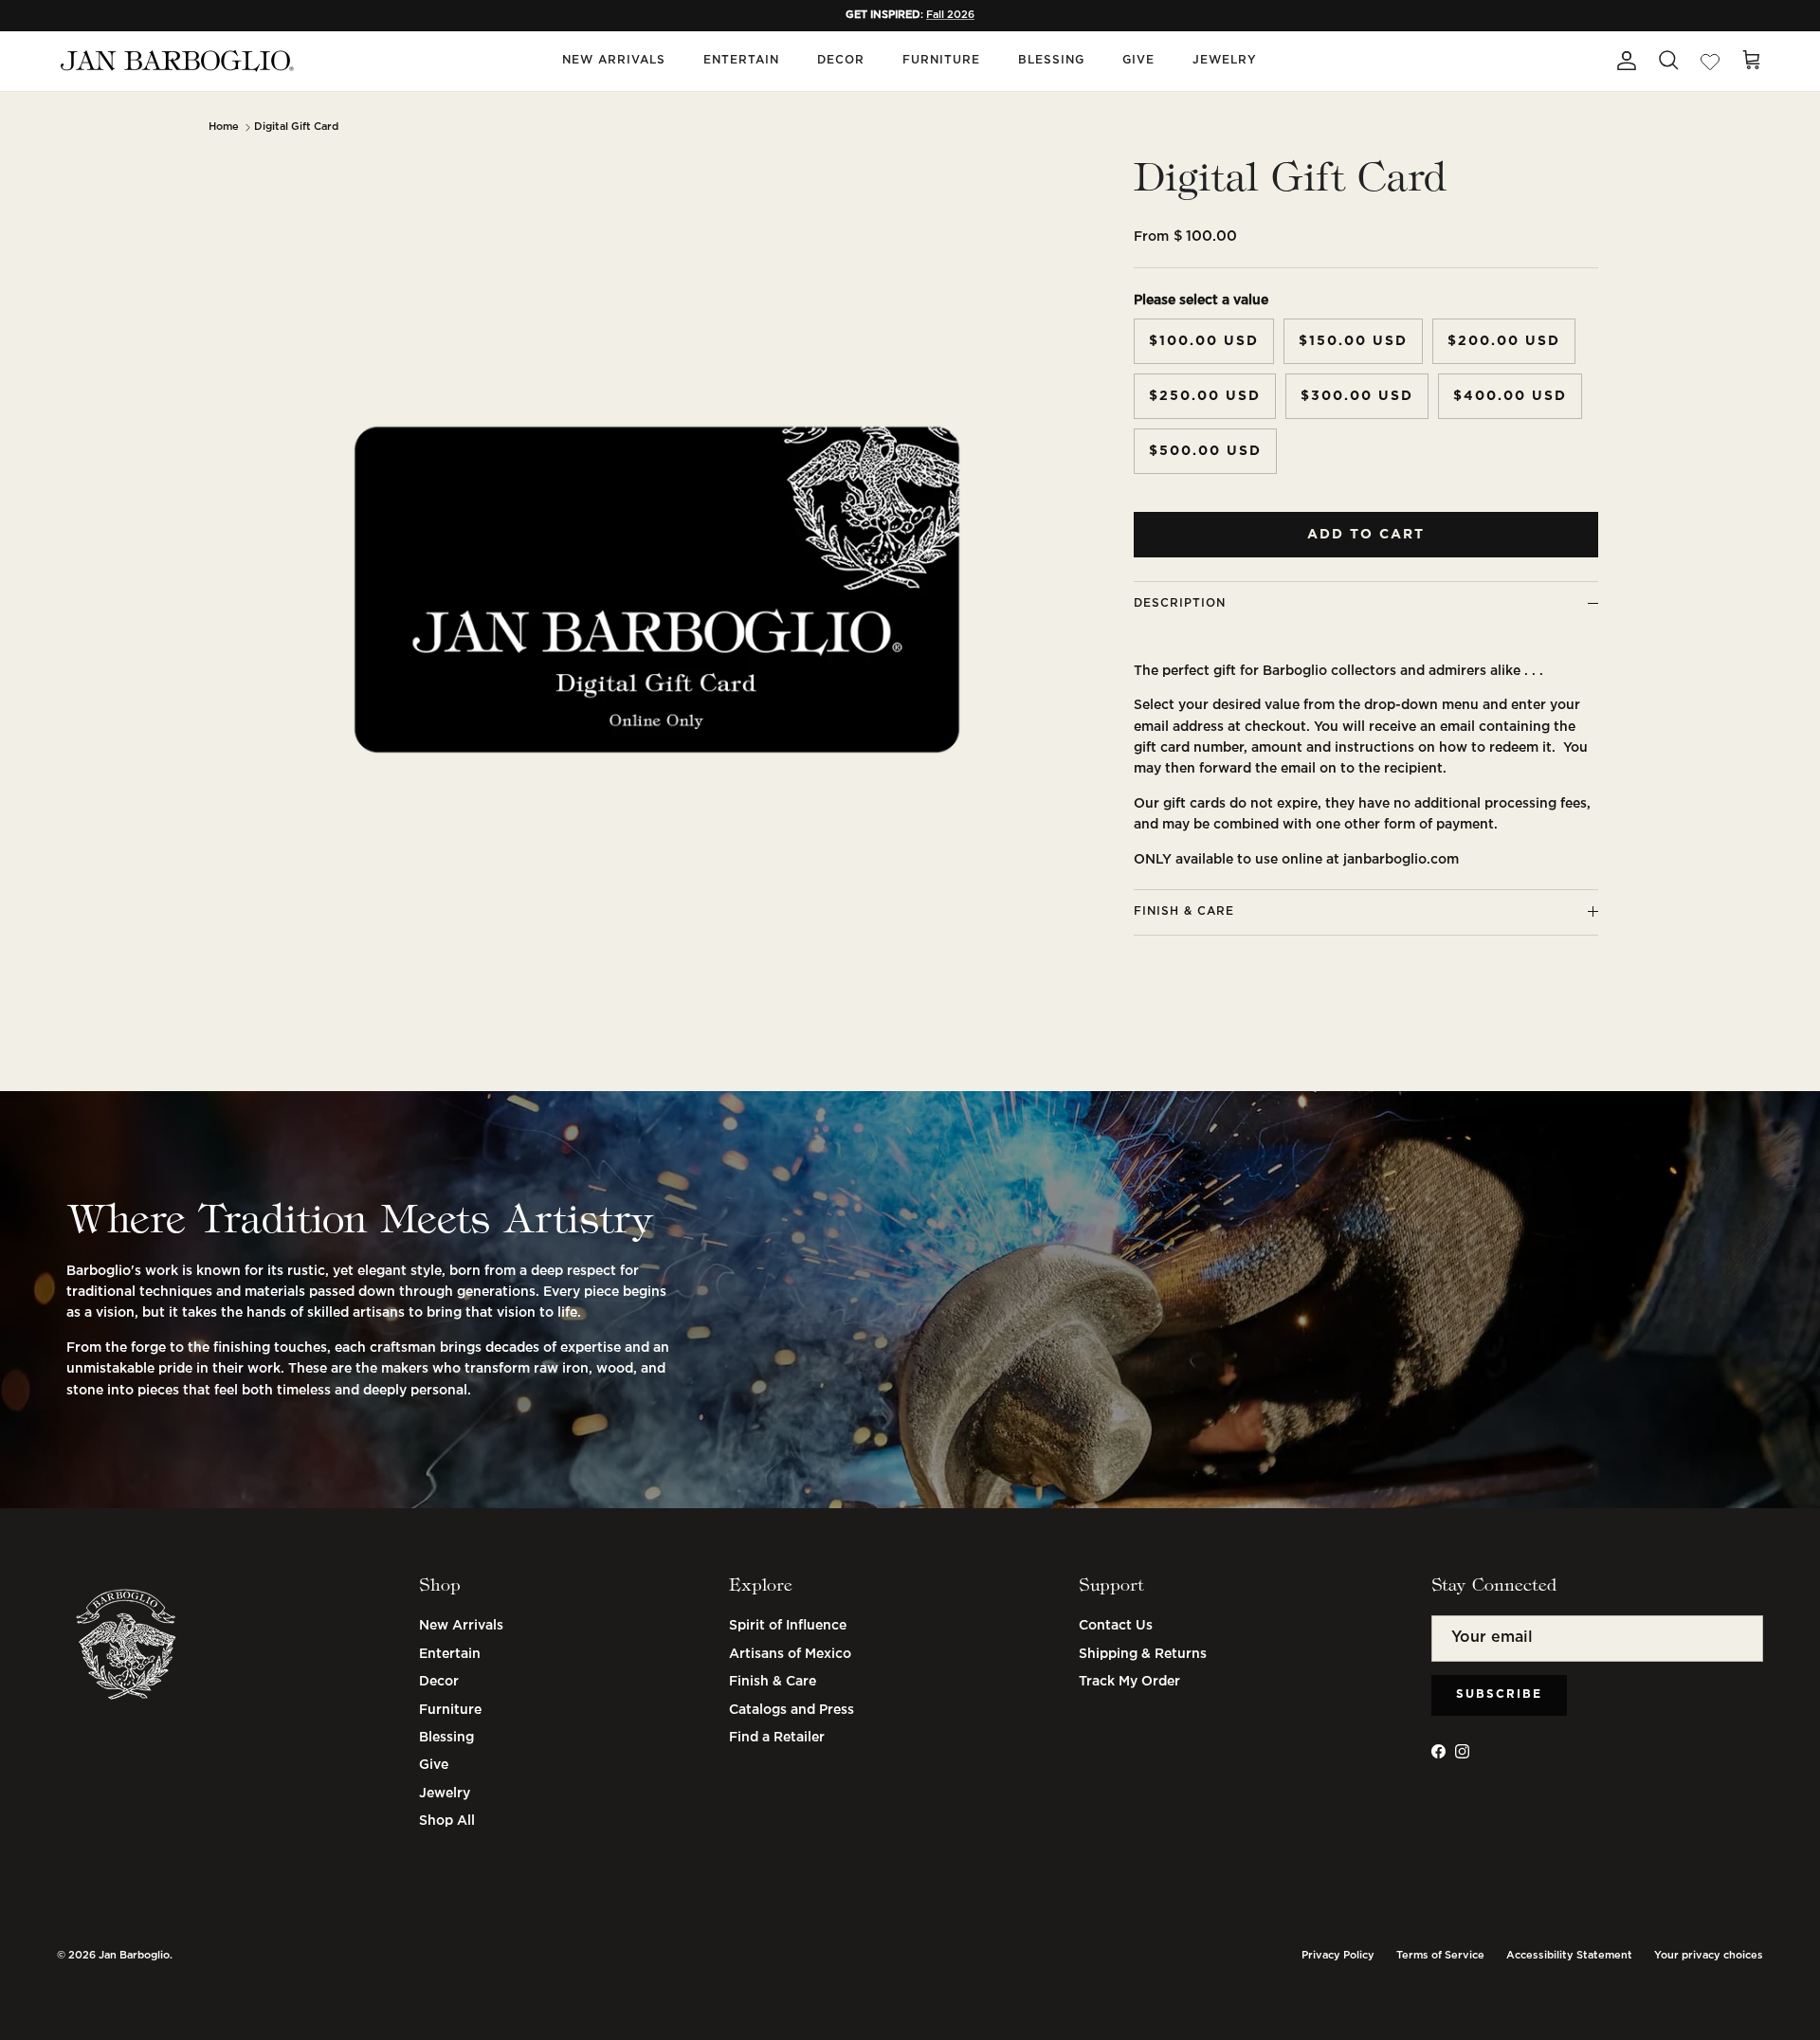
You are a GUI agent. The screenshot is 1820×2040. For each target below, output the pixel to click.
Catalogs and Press (792, 1710)
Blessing (1051, 60)
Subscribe (1499, 1694)
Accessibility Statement (1569, 1956)
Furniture (941, 60)
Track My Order (1129, 1682)
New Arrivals (614, 60)
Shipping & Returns (1143, 1654)
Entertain (741, 60)
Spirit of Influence (788, 1626)
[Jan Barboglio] (175, 61)
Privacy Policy (1338, 1956)
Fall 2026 (950, 15)
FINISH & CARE (1184, 911)
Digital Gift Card (296, 127)
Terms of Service (1440, 1956)
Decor (841, 60)
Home (224, 127)
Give (1138, 60)
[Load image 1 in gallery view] (657, 590)
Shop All (447, 1821)
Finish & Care (773, 1682)
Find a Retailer (777, 1738)
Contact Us (1116, 1626)
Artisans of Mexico (790, 1654)
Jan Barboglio (134, 1956)
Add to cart (1366, 535)
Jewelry (1225, 60)
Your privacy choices (1709, 1956)
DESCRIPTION (1180, 603)
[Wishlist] (1710, 61)
